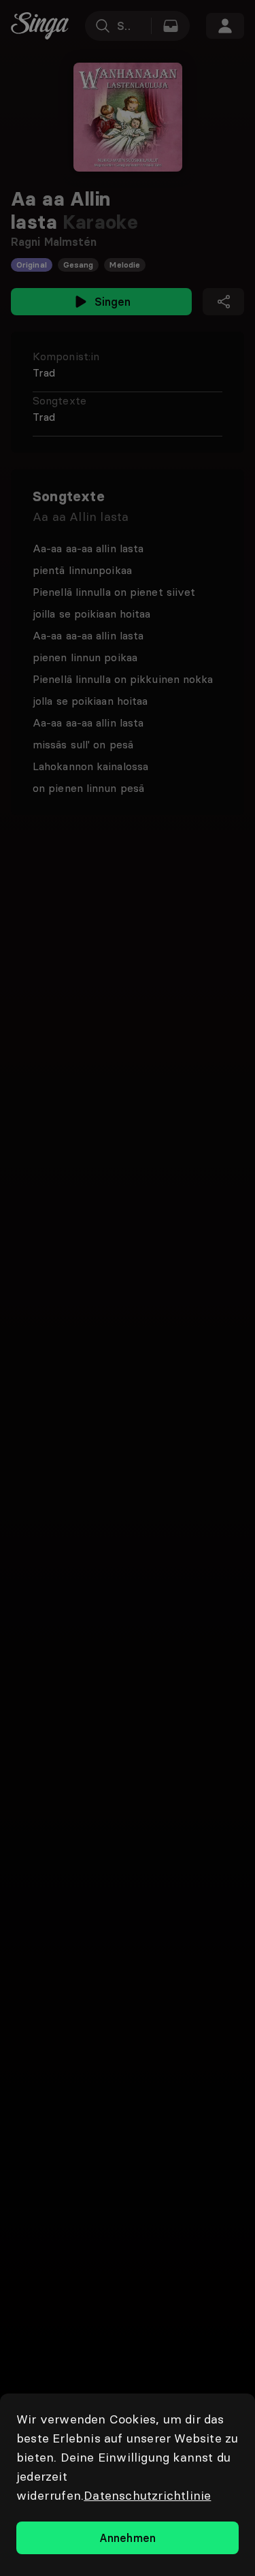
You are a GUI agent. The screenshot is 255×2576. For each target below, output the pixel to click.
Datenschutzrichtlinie (147, 2495)
